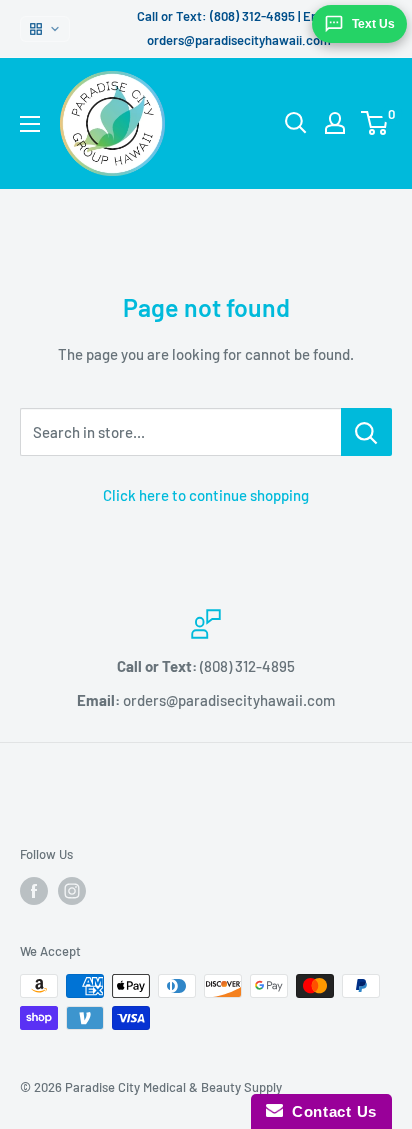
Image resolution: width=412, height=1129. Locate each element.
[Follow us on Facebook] (34, 891)
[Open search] (296, 123)
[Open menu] (30, 124)
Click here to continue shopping (206, 495)
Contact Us (330, 1111)
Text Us (373, 24)
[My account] (335, 123)
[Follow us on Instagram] (72, 891)
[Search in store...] (366, 432)
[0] (375, 123)
